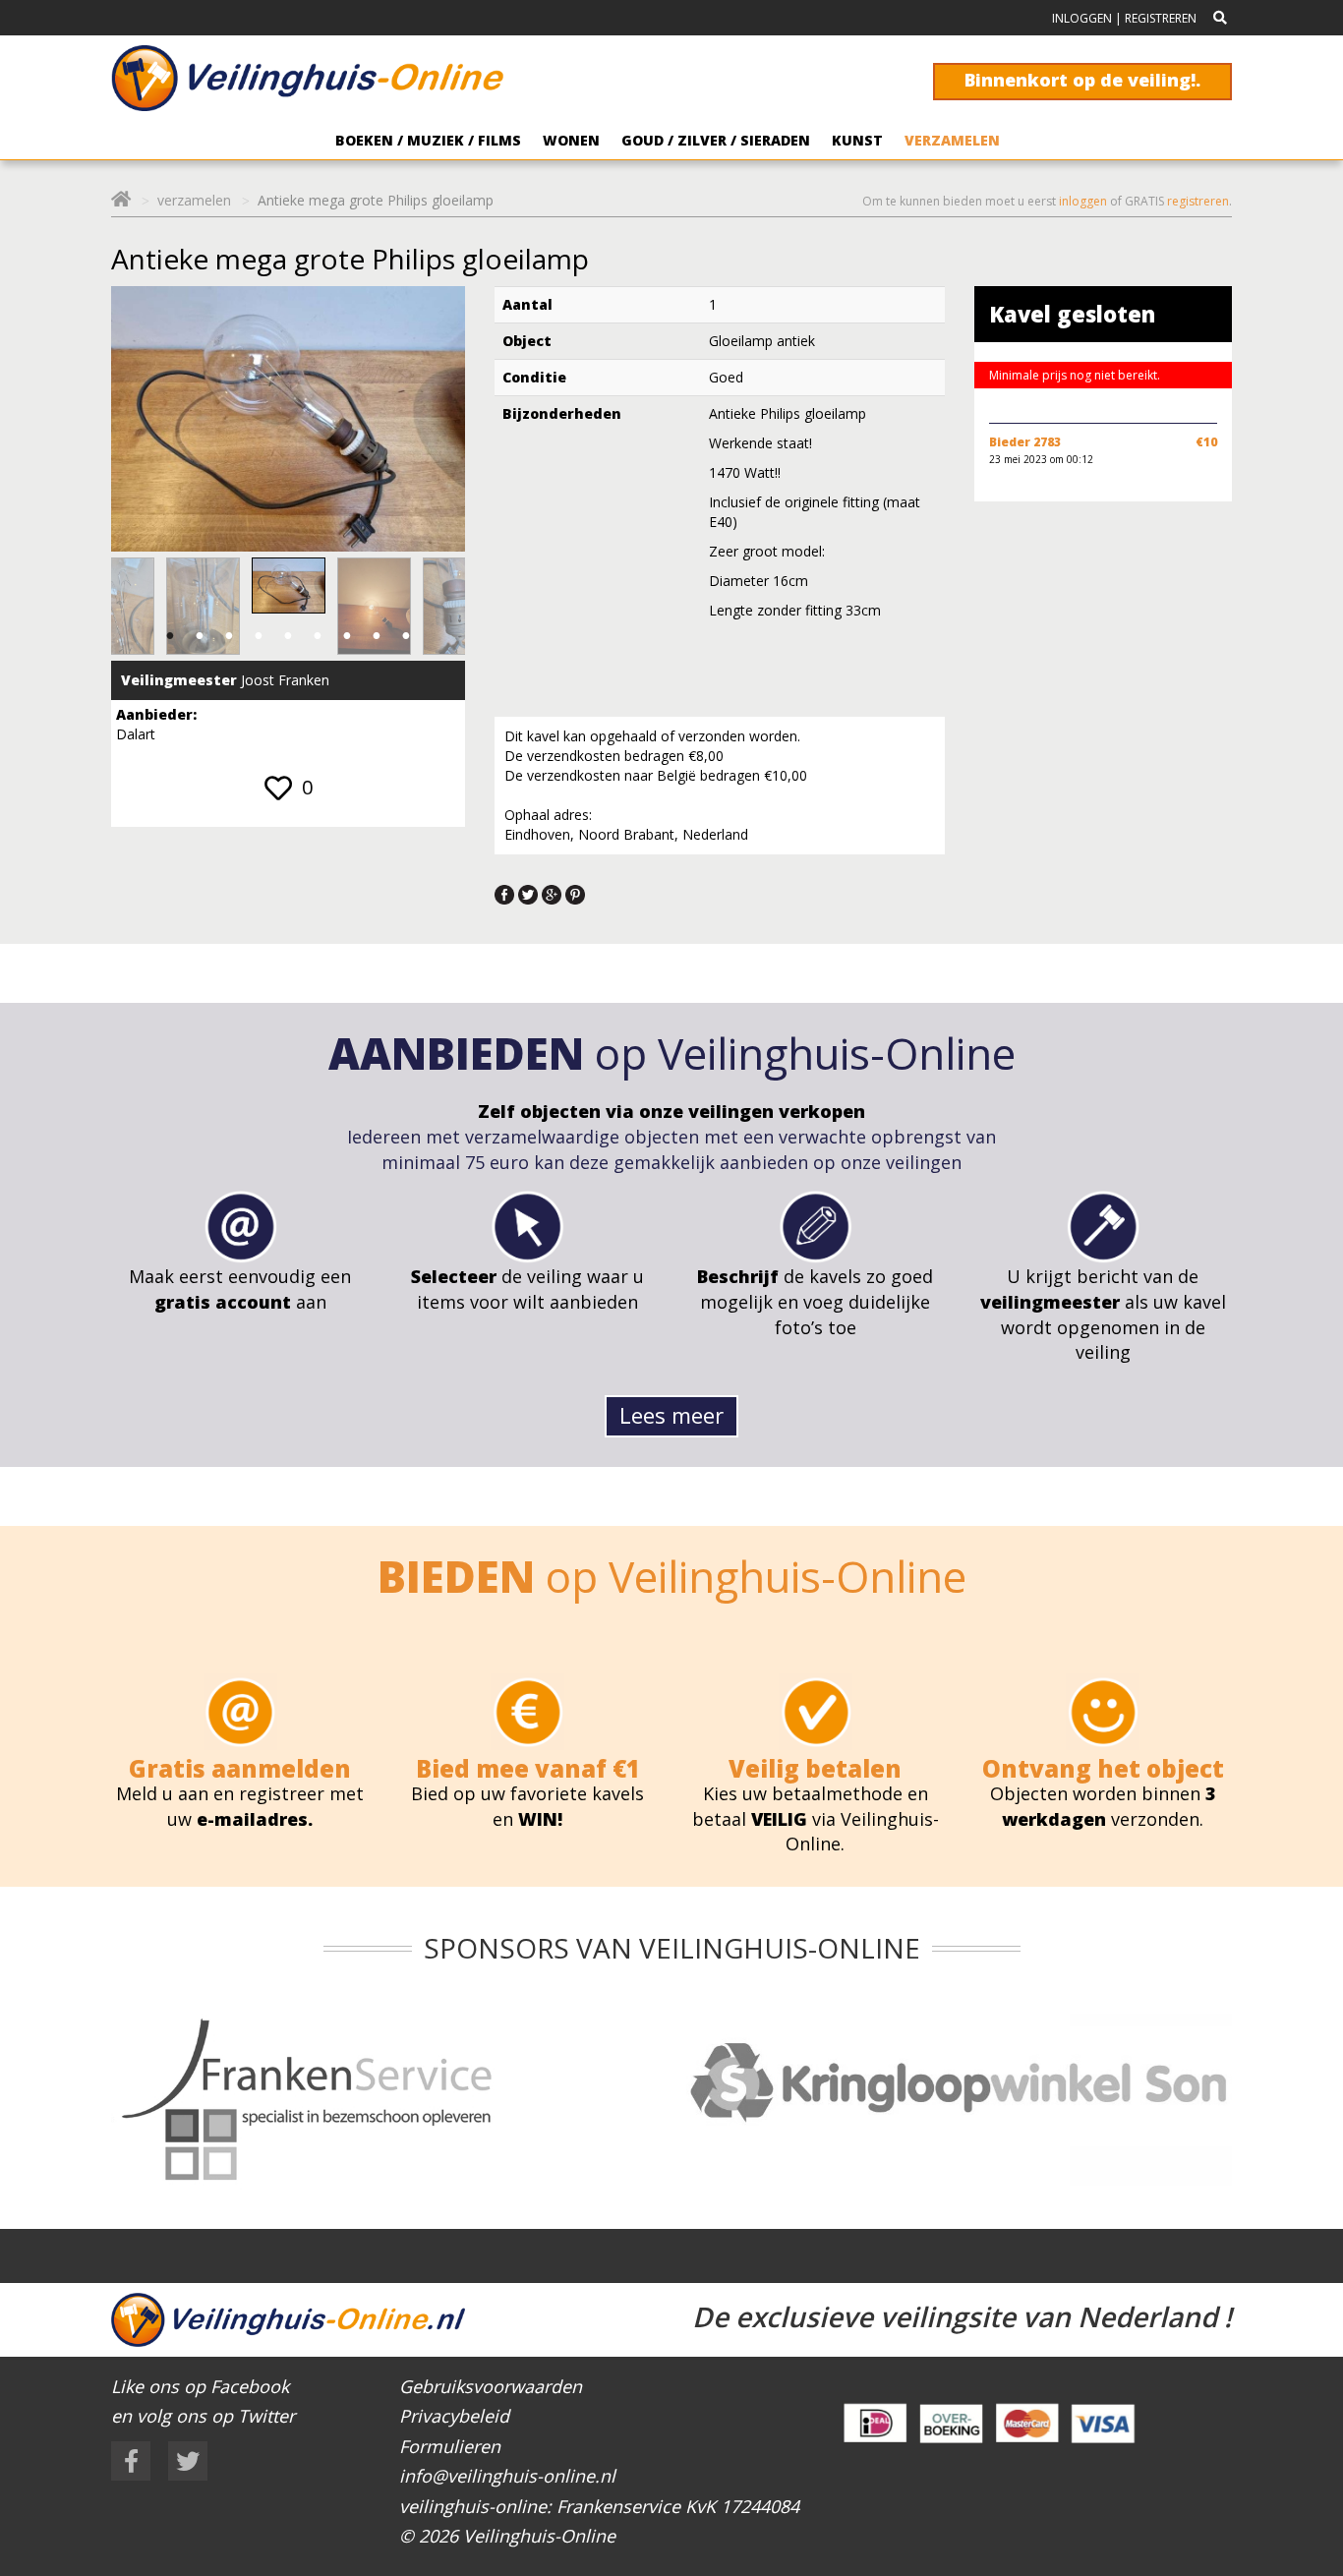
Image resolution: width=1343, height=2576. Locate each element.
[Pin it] (575, 893)
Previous (147, 607)
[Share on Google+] (552, 893)
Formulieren (450, 2446)
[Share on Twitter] (528, 893)
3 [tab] (229, 636)
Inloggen (1082, 18)
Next (429, 607)
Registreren (1161, 18)
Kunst (857, 140)
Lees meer (671, 1415)
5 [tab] (288, 636)
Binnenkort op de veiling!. (1082, 80)
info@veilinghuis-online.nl (507, 2476)
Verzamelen (952, 140)
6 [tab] (318, 636)
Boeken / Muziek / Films (428, 140)
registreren (1198, 201)
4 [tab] (259, 636)
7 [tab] (347, 636)
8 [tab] (377, 636)
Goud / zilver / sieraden (716, 140)
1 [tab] (170, 636)
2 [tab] (200, 636)
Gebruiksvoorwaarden (491, 2386)
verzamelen (194, 200)
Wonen (571, 140)
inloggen (1083, 201)
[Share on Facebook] (504, 893)
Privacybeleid (454, 2416)
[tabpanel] (289, 585)
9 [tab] (406, 636)
